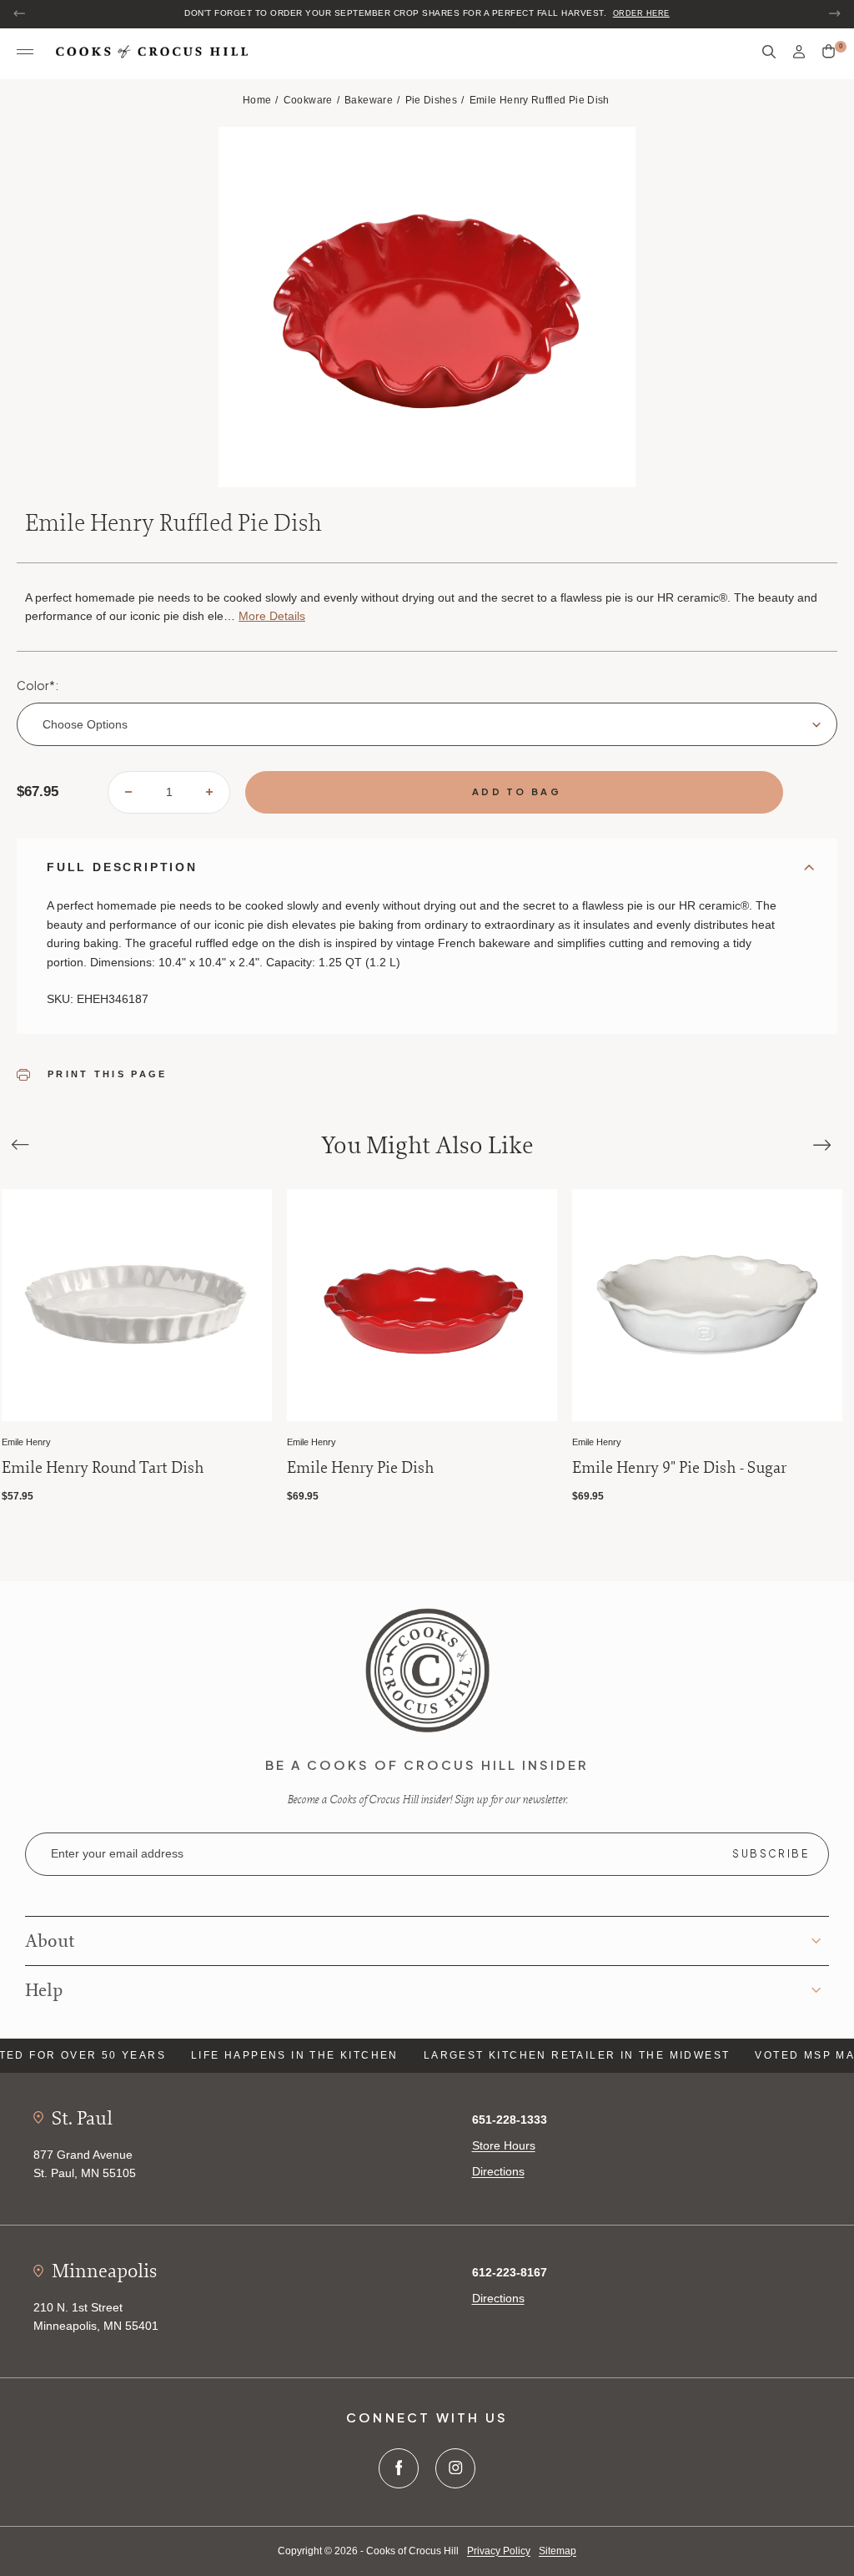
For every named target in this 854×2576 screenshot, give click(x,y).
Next (834, 13)
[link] (427, 1670)
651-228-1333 (510, 2120)
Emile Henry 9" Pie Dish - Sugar (679, 1468)
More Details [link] (272, 616)
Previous (20, 13)
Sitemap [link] (558, 2551)
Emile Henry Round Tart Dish (103, 1468)
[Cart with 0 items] (829, 52)
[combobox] (427, 724)
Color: (38, 685)
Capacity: (291, 962)
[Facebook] (399, 2468)
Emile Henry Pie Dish (361, 1468)
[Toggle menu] (25, 53)
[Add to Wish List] (256, 1204)
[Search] (769, 52)
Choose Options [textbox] (85, 724)
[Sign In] (799, 52)
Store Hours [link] (504, 2145)
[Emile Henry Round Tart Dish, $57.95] (137, 1306)
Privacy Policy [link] (499, 2551)
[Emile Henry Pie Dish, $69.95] (422, 1306)
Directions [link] (498, 2171)
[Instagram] (455, 2468)
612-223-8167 (510, 2272)
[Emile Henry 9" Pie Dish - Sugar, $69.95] (707, 1306)
